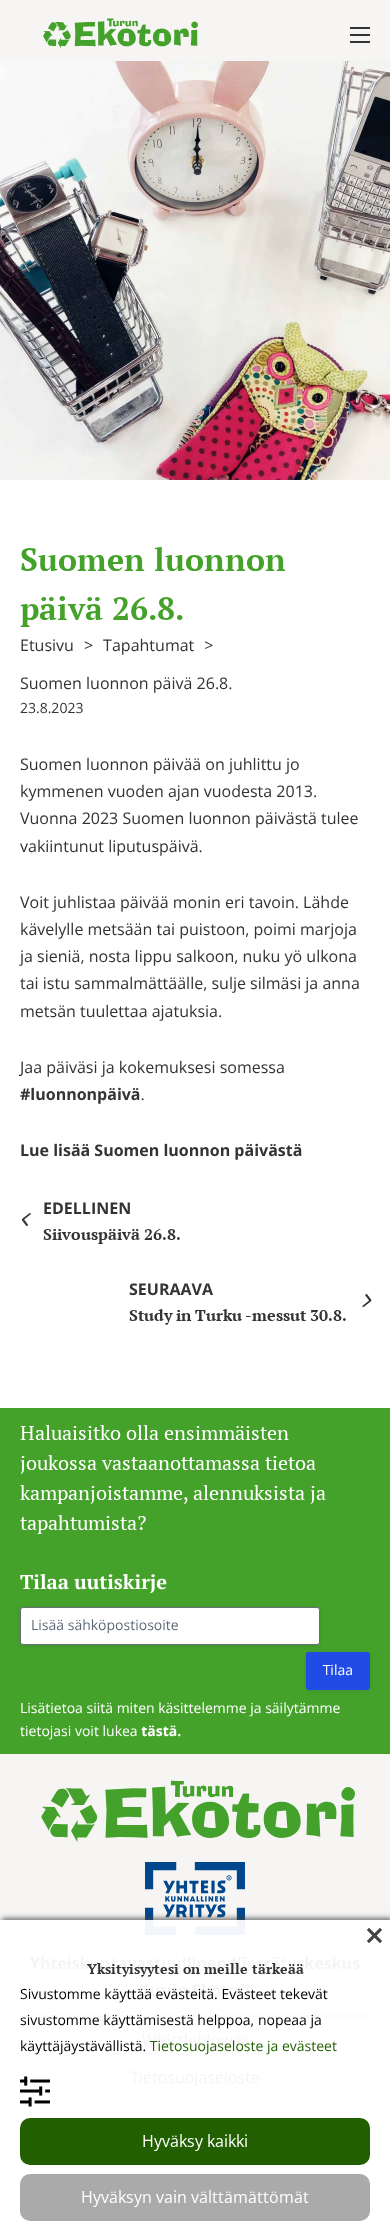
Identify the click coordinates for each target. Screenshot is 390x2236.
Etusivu (47, 645)
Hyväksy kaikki (195, 2141)
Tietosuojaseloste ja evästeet (243, 2046)
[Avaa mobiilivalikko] (360, 35)
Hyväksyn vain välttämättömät (195, 2197)
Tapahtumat (148, 645)
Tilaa (338, 1670)
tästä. (161, 1731)
